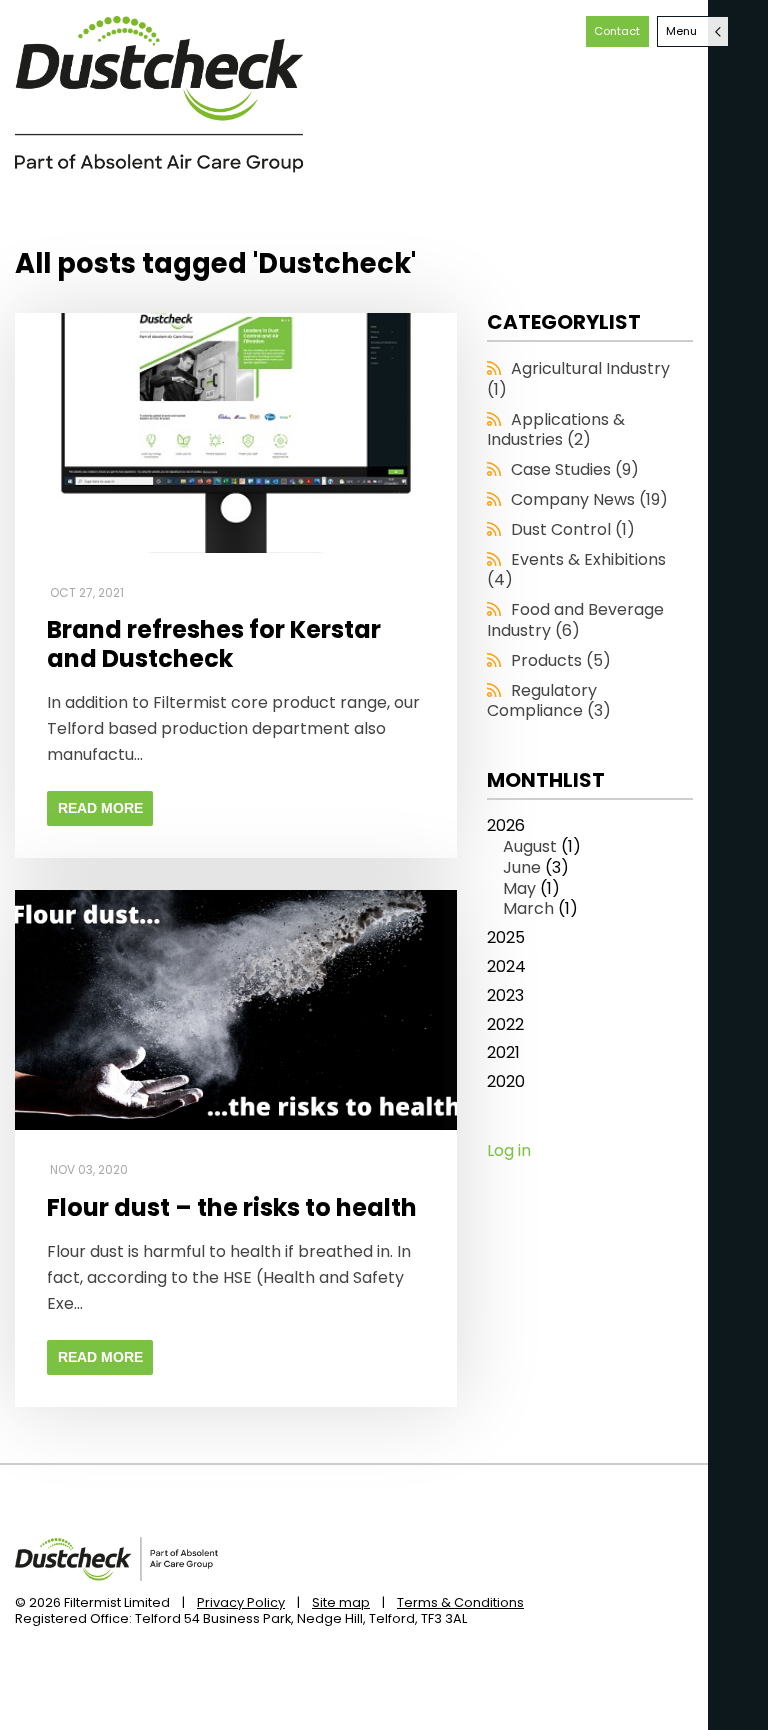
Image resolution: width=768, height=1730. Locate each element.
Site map (341, 1602)
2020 (506, 1082)
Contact (617, 31)
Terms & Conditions (460, 1602)
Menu (681, 31)
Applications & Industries (556, 430)
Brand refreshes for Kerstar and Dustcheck (214, 645)
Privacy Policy (241, 1602)
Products (561, 660)
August (530, 846)
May (519, 888)
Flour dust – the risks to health (232, 1208)
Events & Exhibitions (576, 570)
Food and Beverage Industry (575, 620)
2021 (503, 1053)
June (522, 867)
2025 (506, 938)
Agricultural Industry (578, 379)
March (528, 908)
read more (100, 808)
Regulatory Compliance (549, 701)
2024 (506, 967)
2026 (534, 868)
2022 (505, 1025)
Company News (589, 499)
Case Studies (575, 469)
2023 (505, 996)
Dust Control (573, 529)
